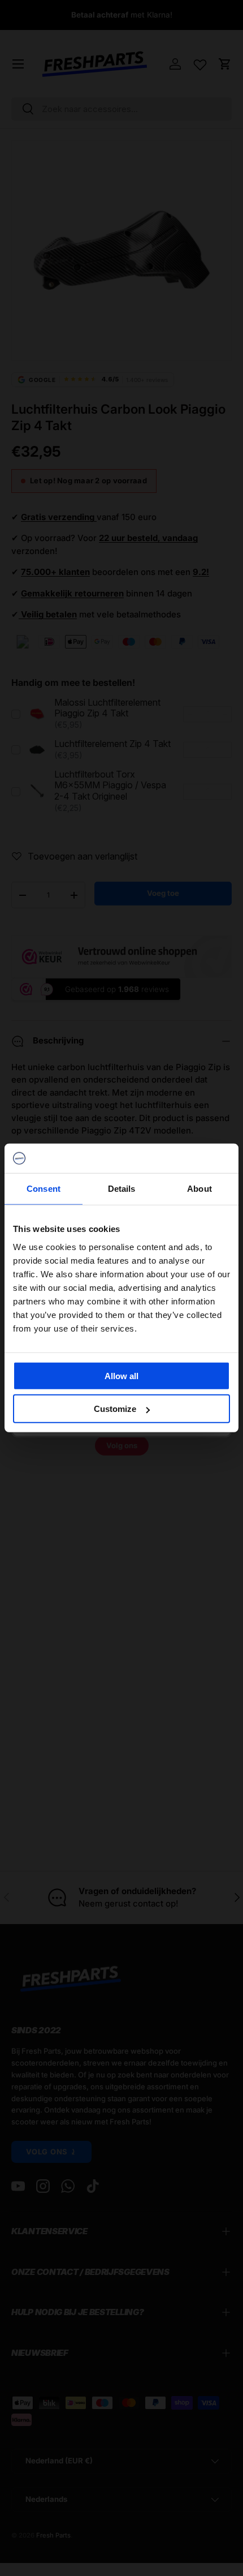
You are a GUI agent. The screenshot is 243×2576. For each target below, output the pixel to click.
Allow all (121, 1376)
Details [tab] (122, 1189)
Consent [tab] (44, 1189)
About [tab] (199, 1189)
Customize (115, 1409)
